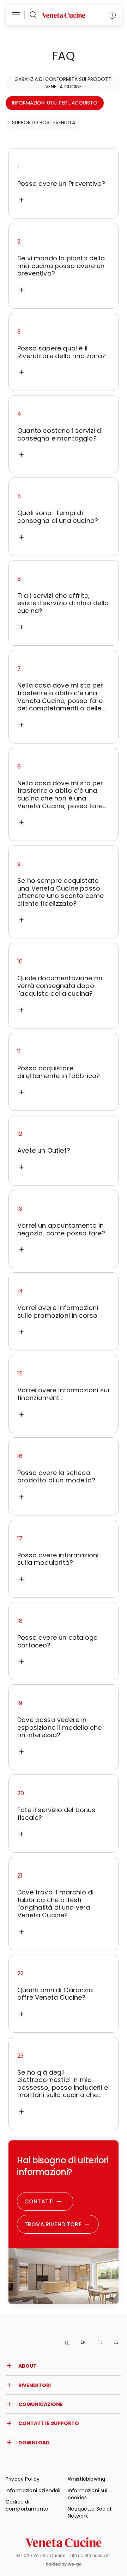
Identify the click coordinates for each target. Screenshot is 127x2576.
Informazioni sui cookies (88, 2494)
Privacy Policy (23, 2479)
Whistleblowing (86, 2479)
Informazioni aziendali (33, 2490)
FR (100, 2342)
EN (83, 2342)
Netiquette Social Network (89, 2512)
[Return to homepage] (64, 2542)
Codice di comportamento (27, 2505)
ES (116, 2342)
